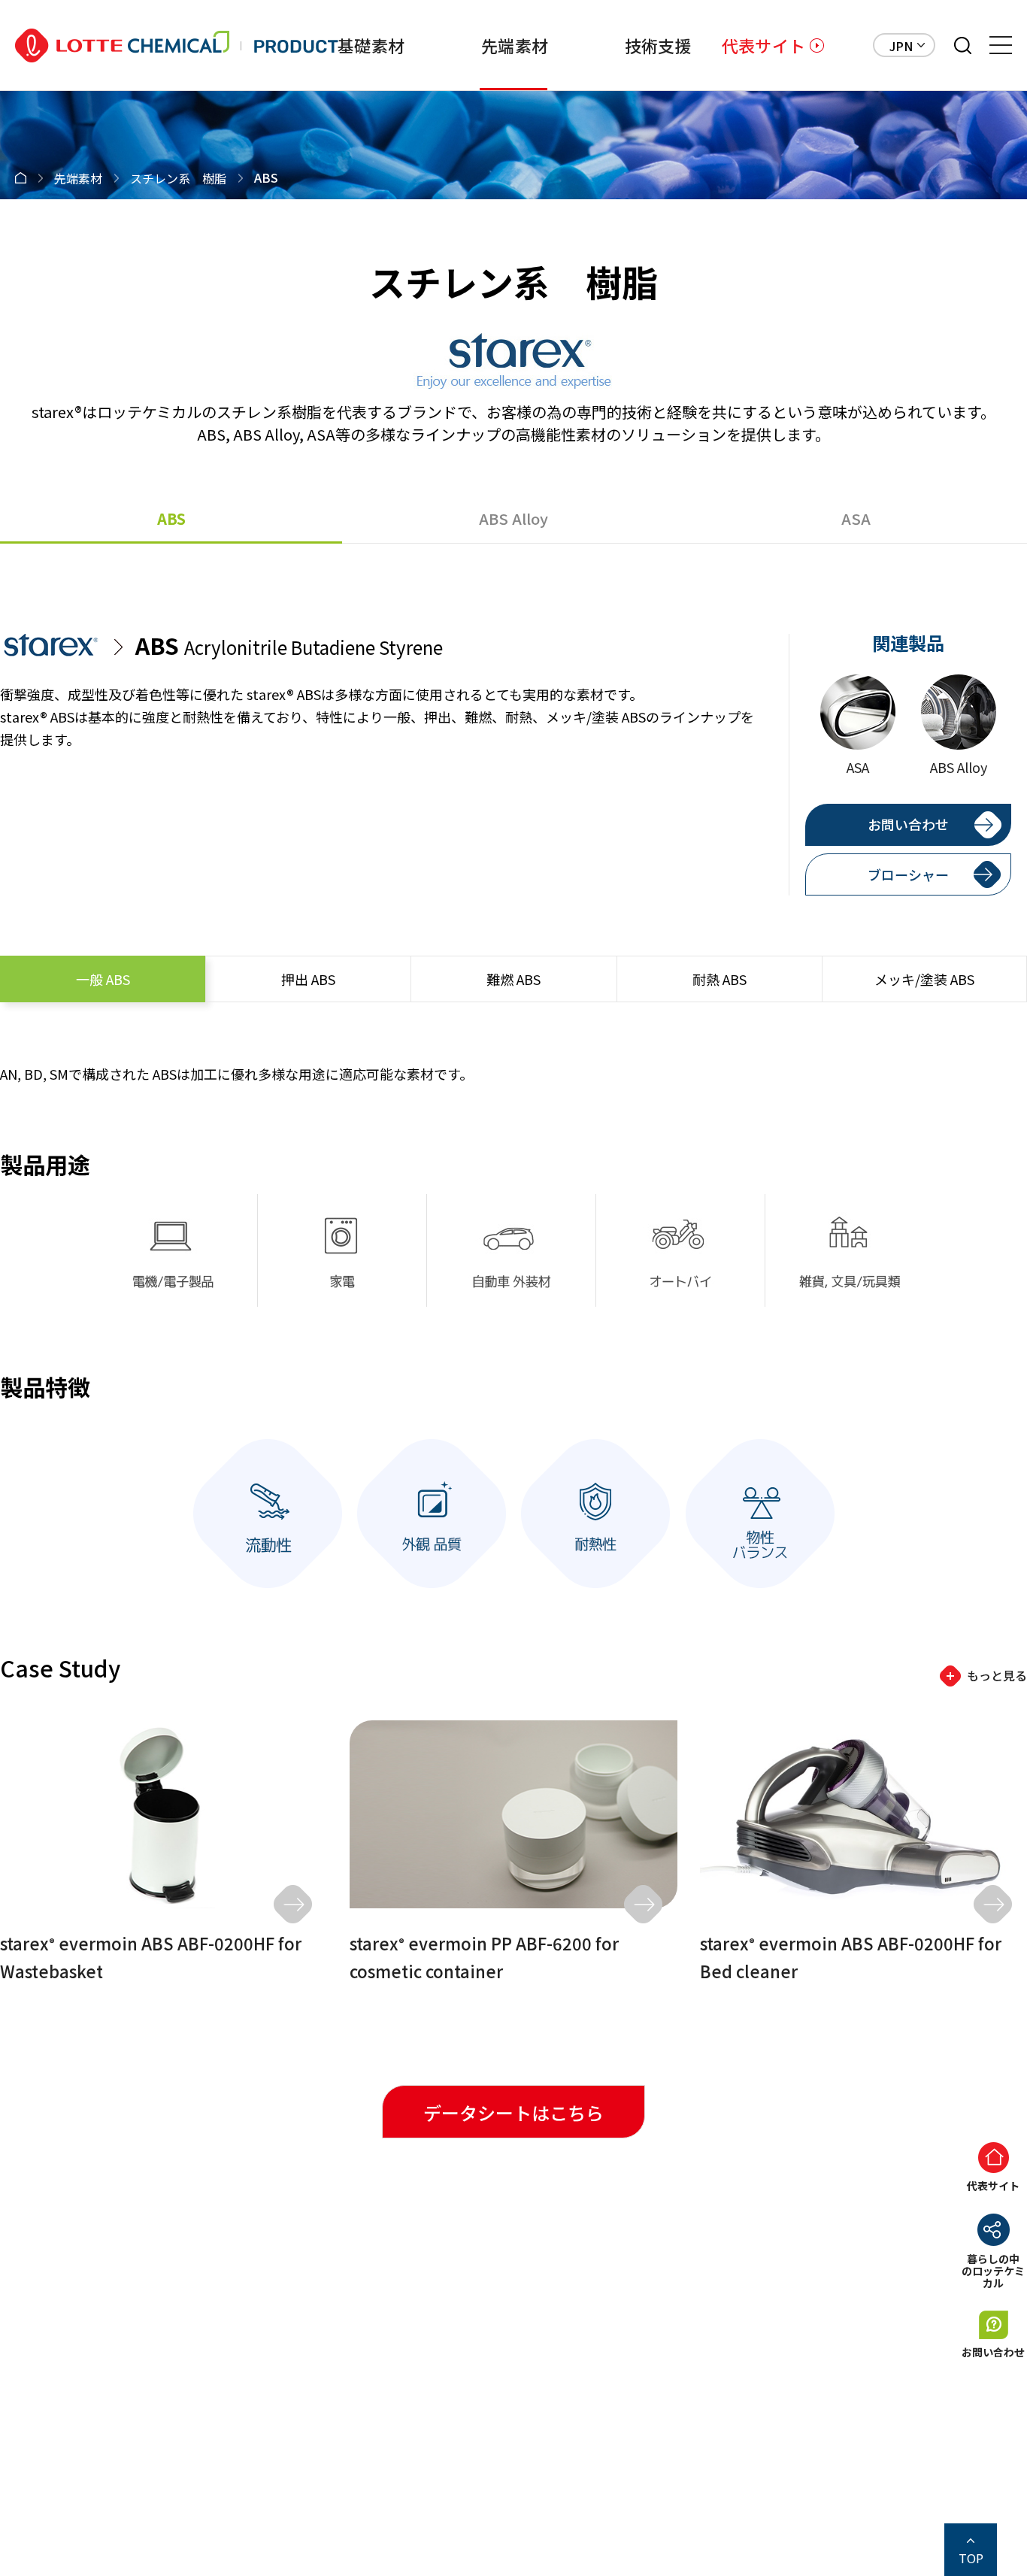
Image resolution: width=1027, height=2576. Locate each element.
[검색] (963, 45)
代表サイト (763, 45)
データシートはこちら (513, 2112)
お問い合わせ (908, 824)
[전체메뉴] (1001, 45)
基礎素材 (371, 45)
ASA (856, 518)
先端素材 (515, 45)
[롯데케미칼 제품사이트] (177, 45)
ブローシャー (908, 874)
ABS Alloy (513, 518)
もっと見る (997, 1675)
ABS (171, 518)
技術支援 (658, 45)
